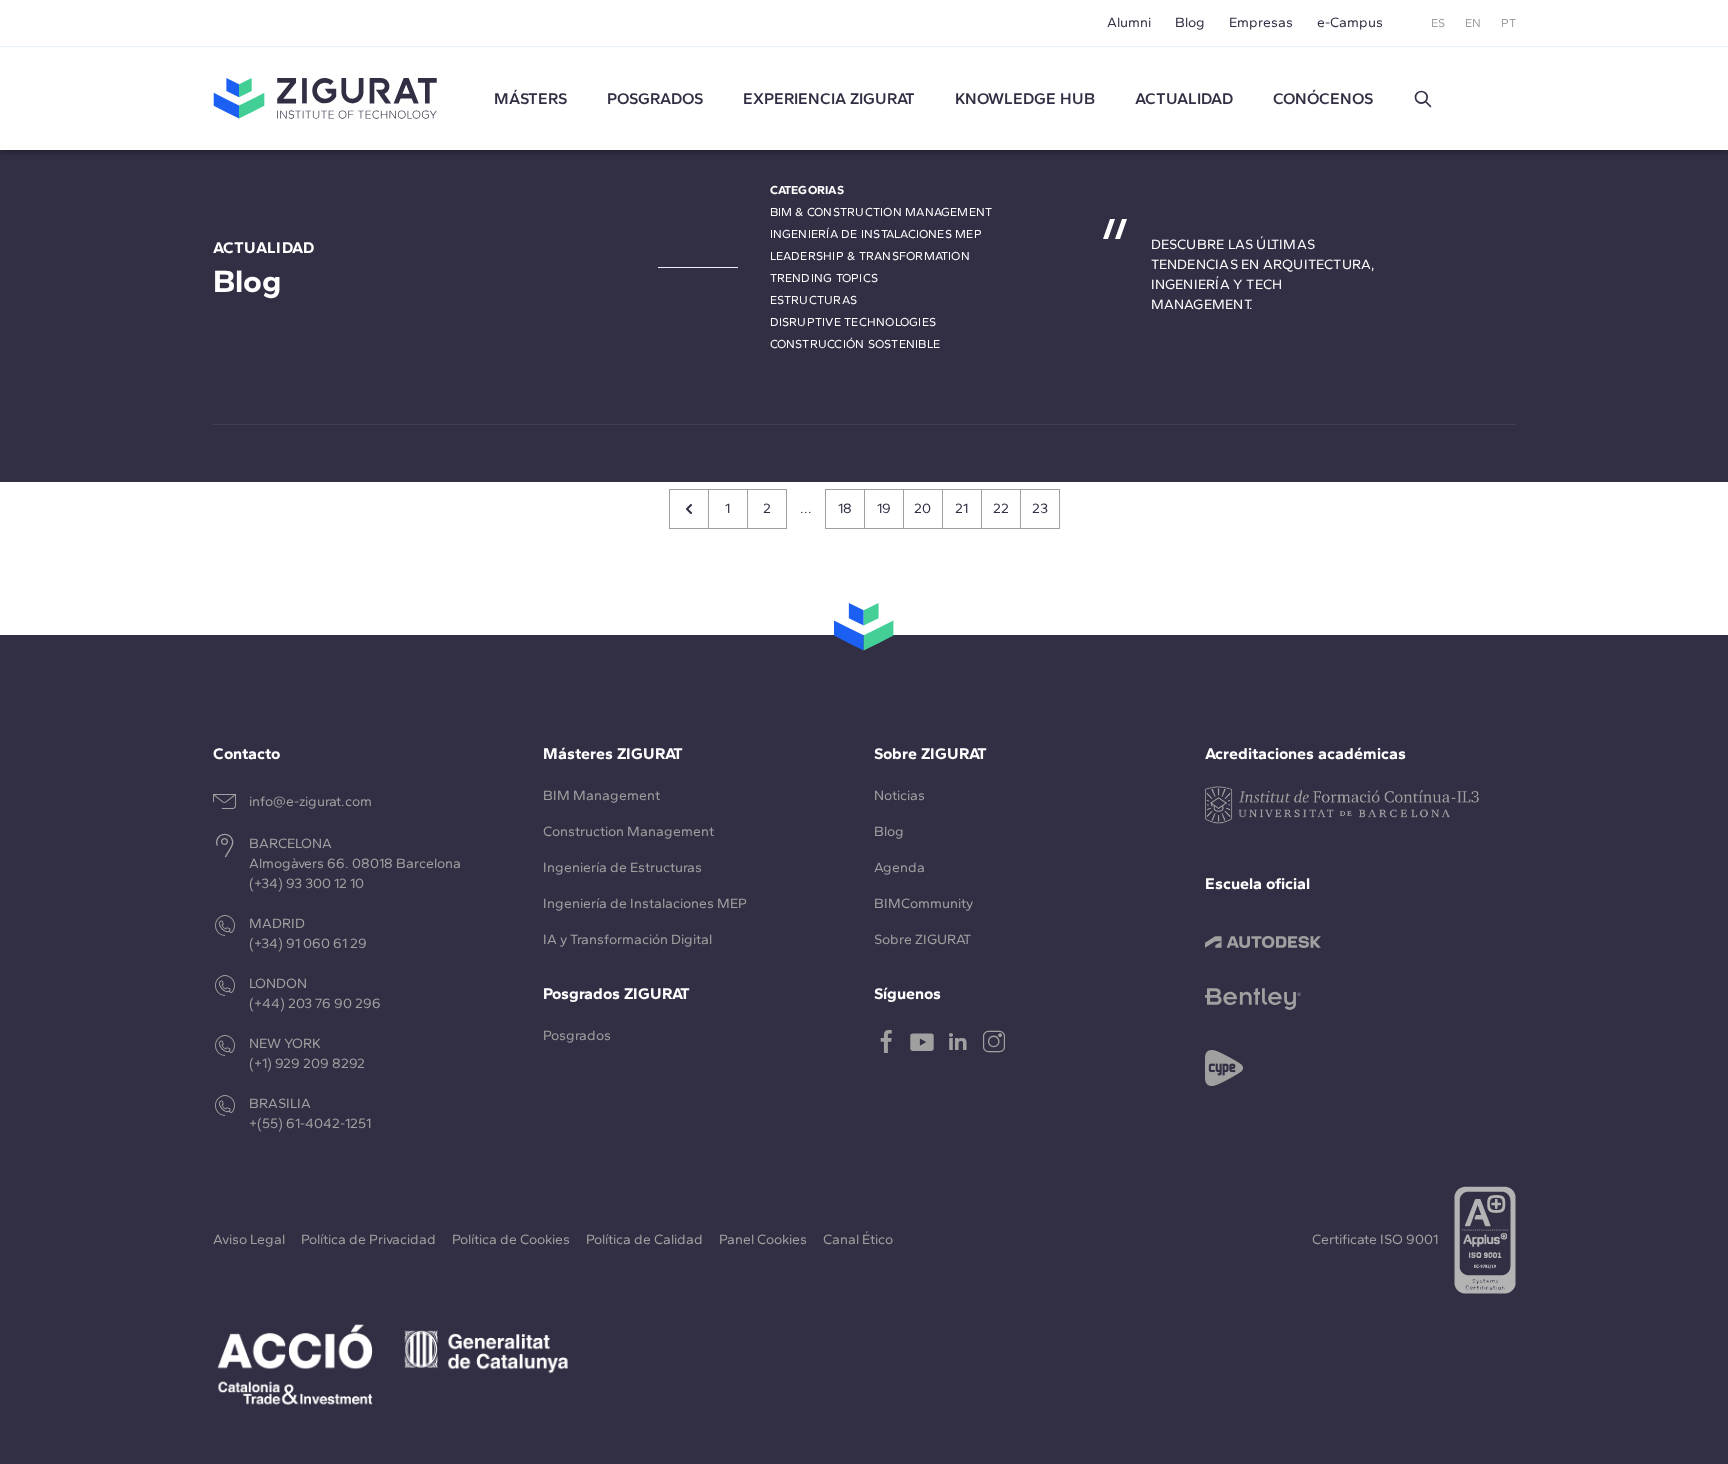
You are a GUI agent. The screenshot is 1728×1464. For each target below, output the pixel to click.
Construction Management (628, 831)
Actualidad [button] (1184, 98)
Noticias (899, 795)
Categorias (807, 190)
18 (845, 508)
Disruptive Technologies (853, 322)
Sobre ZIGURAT (922, 939)
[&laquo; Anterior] (689, 509)
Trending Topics (824, 278)
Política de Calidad (644, 1239)
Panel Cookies (763, 1239)
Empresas (1261, 22)
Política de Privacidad (368, 1239)
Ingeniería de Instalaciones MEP (876, 234)
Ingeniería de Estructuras (622, 867)
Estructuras (814, 300)
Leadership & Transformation (870, 256)
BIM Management (601, 795)
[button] (1423, 99)
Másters (530, 98)
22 (1001, 508)
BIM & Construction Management (881, 212)
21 (961, 508)
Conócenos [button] (1323, 98)
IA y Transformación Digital (627, 939)
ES (1438, 23)
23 (1040, 508)
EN (1473, 23)
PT (1508, 23)
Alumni (1129, 22)
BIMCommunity (923, 903)
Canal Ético (858, 1239)
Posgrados (655, 98)
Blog (1190, 22)
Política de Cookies (511, 1239)
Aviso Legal (249, 1239)
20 (922, 508)
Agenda (899, 867)
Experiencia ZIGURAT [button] (829, 98)
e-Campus (1350, 22)
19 (884, 508)
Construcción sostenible (855, 344)
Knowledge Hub (1025, 98)
